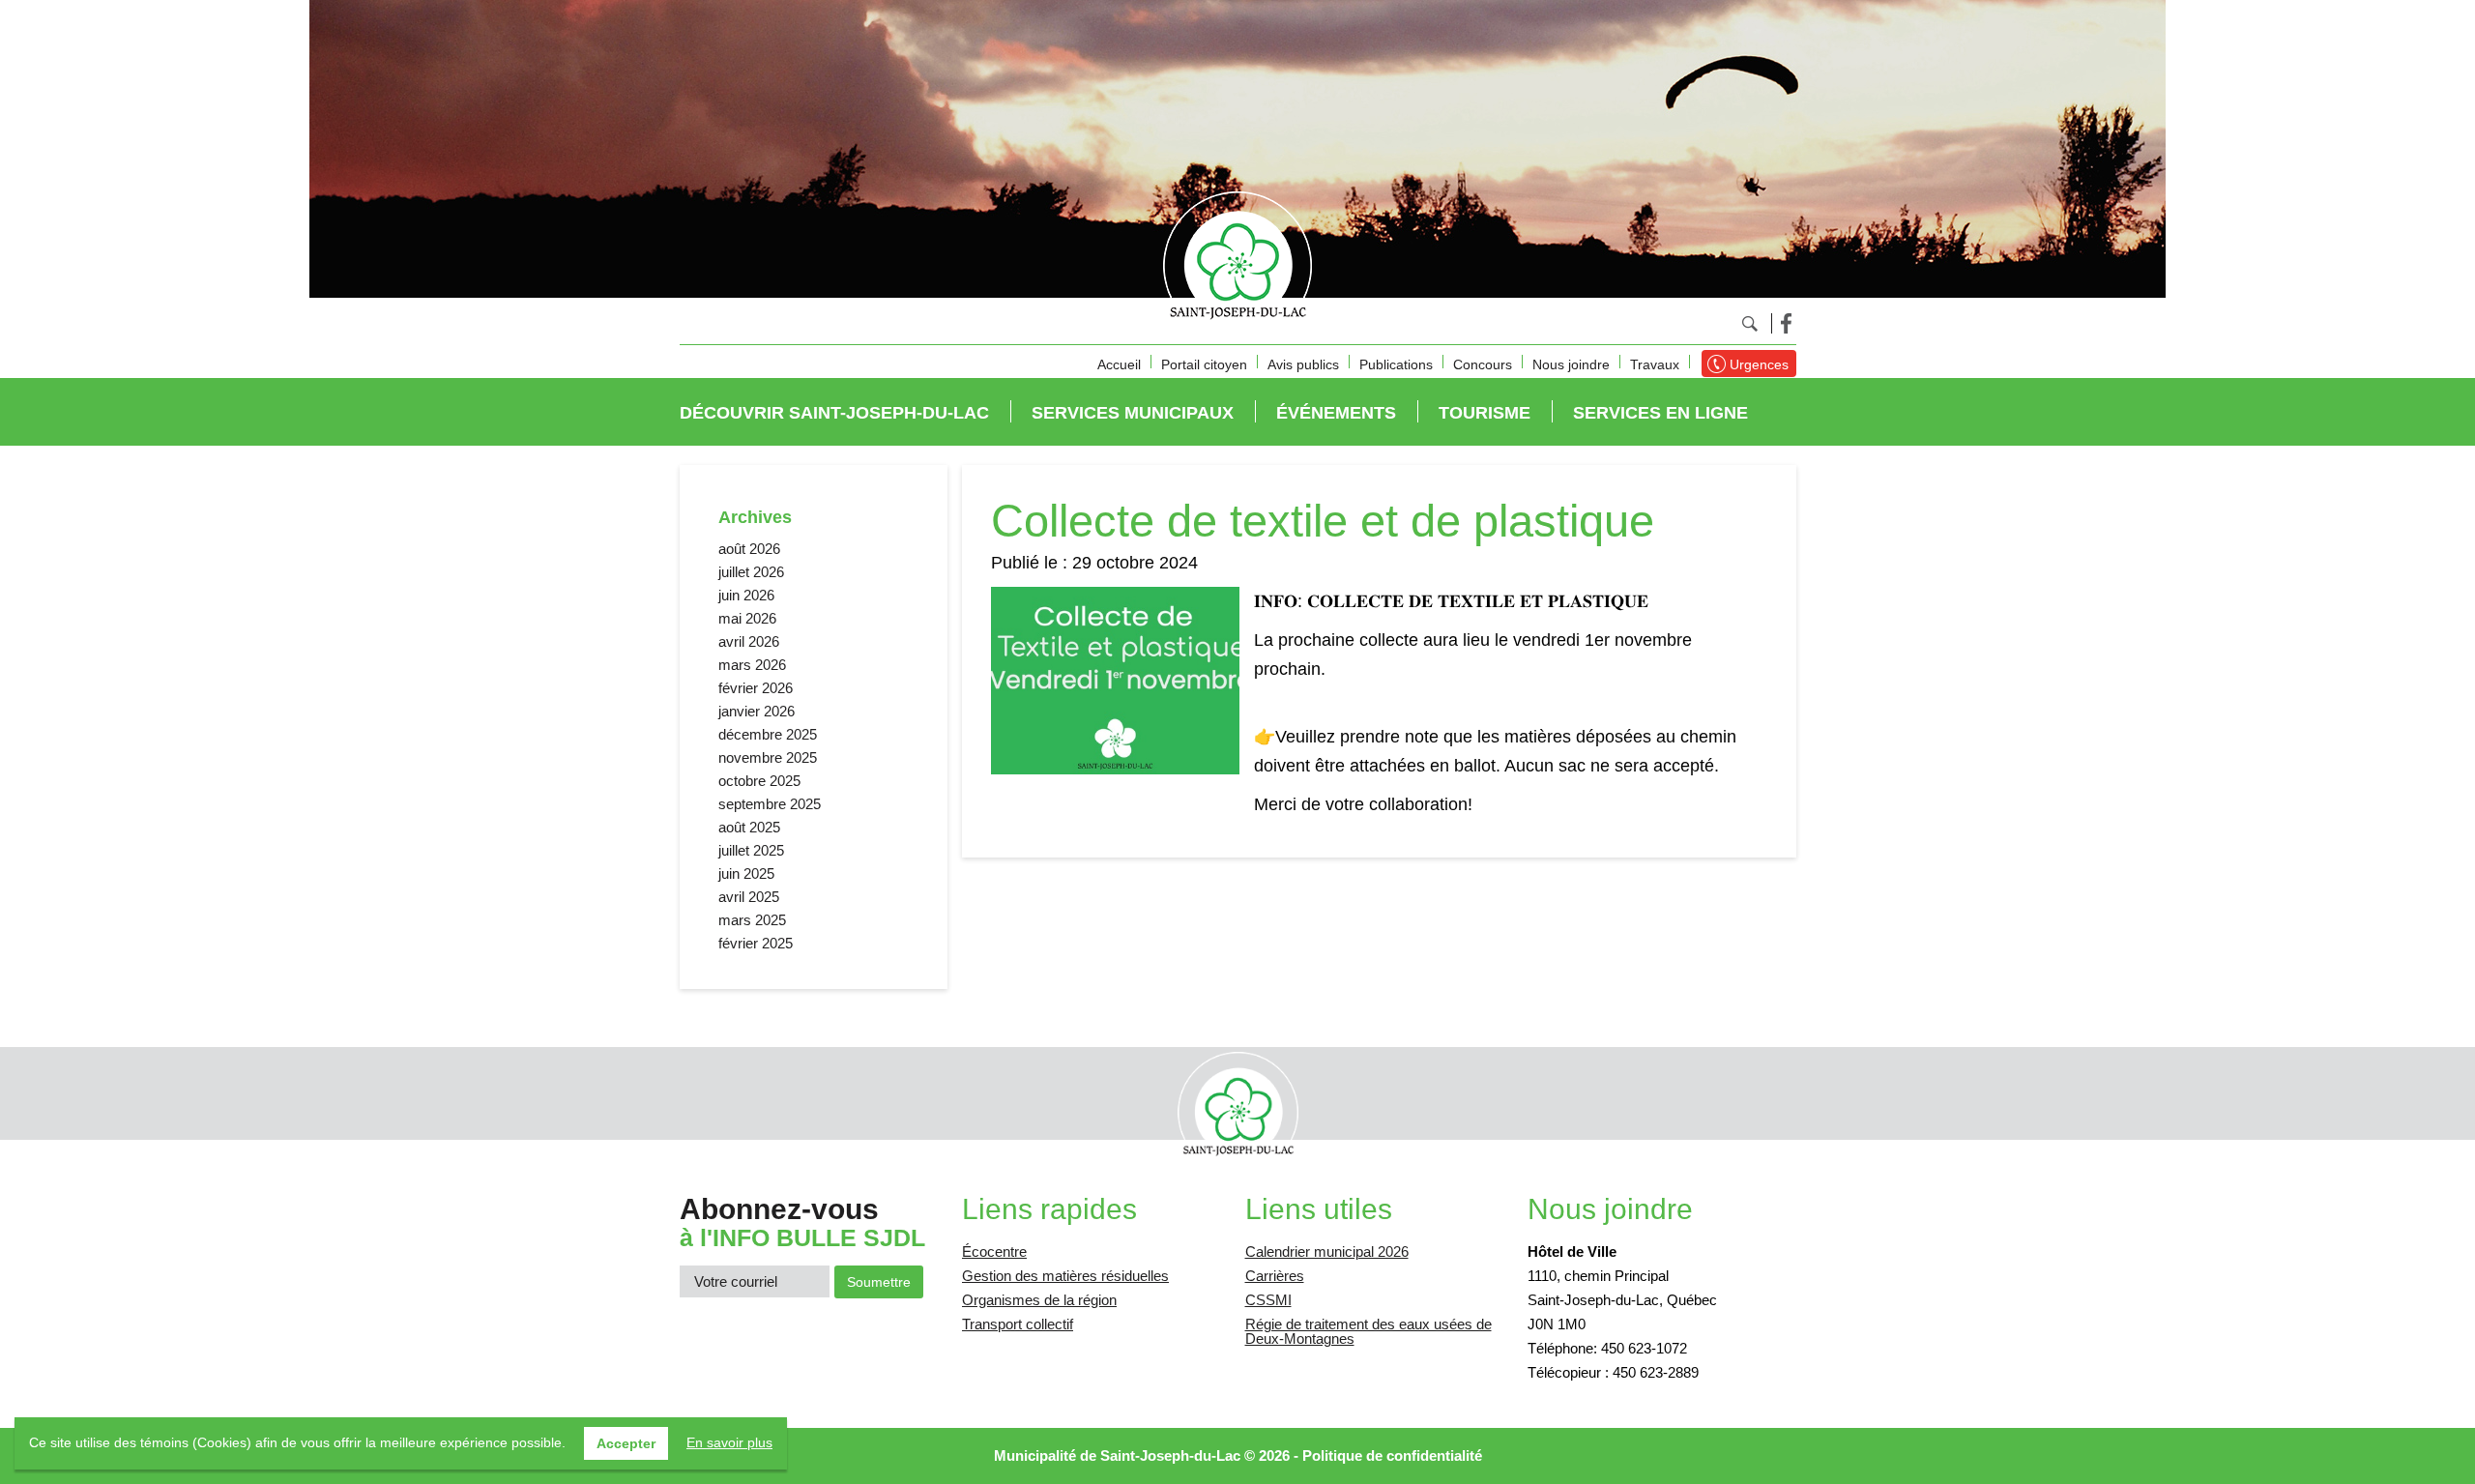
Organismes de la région (1039, 1300)
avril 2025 (749, 897)
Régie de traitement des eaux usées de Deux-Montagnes (1369, 1331)
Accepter (626, 1443)
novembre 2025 (768, 757)
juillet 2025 (751, 850)
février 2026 (756, 688)
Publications (1396, 364)
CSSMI (1268, 1300)
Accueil (1119, 364)
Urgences (1759, 364)
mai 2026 (747, 618)
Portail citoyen (1204, 364)
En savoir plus (729, 1442)
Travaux (1655, 364)
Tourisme (1485, 413)
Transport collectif (1018, 1324)
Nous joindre (1571, 364)
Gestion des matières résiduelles (1065, 1276)
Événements (1336, 413)
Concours (1483, 364)
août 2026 (749, 549)
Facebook (1786, 323)
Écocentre (994, 1251)
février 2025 (756, 943)
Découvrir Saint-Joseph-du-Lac (834, 413)
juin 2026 (746, 595)
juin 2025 (746, 873)
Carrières (1275, 1276)
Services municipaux (1133, 413)
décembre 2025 (768, 734)
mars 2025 (752, 920)
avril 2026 (749, 641)
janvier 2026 (757, 711)
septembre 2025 (770, 804)
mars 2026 (752, 665)
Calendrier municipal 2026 (1327, 1251)
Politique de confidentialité (1392, 1455)
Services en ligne (1660, 413)
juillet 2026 (751, 572)
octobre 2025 (759, 781)
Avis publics (1303, 364)
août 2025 (749, 827)
